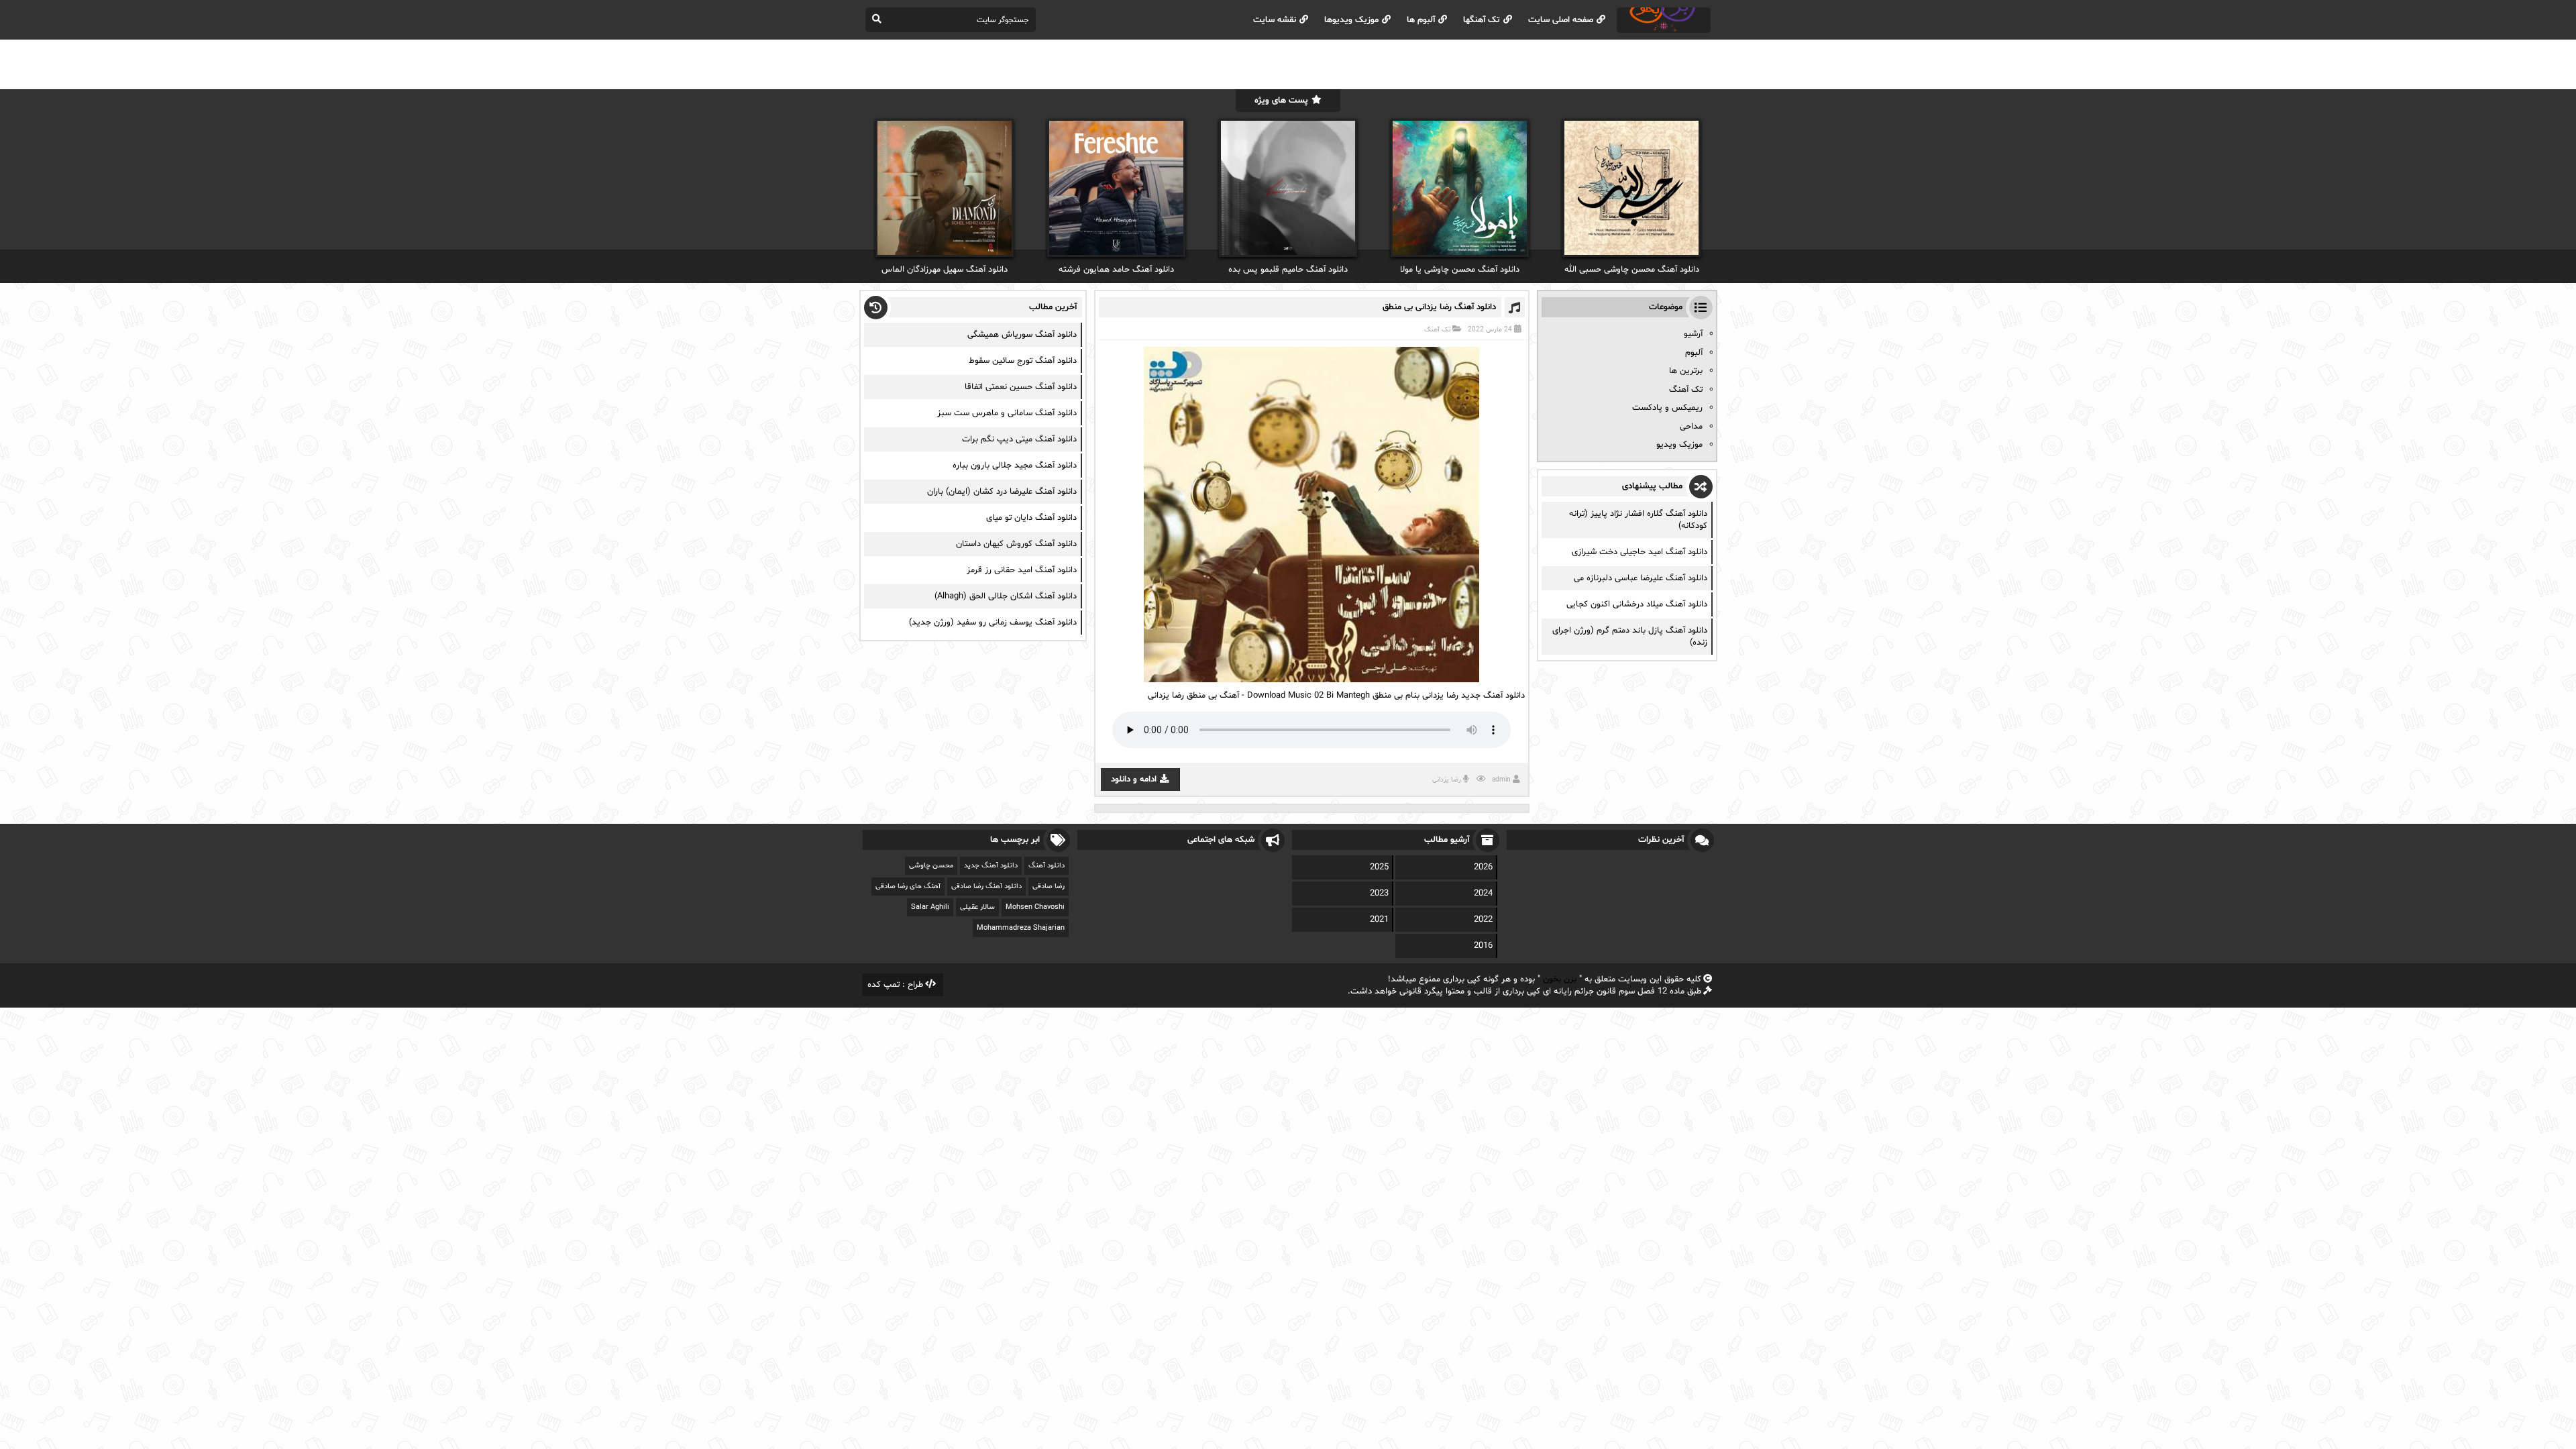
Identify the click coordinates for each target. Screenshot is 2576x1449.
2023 (1379, 894)
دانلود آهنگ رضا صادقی (986, 887)
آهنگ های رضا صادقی (908, 887)
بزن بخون (1560, 979)
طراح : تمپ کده (895, 985)
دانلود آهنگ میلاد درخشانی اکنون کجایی (1637, 604)
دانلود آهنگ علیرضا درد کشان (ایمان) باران (1002, 492)
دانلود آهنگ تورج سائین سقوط (1023, 361)
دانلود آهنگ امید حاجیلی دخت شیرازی (1640, 552)
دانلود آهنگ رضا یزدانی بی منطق (1439, 307)
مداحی (1691, 427)
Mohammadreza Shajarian (1021, 928)
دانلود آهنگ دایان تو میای (1031, 518)
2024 (1483, 894)
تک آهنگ (1437, 330)
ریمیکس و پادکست (1667, 408)
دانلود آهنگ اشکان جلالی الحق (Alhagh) (1006, 596)
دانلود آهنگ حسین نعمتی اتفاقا (1021, 387)
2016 (1483, 946)
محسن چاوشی (931, 866)
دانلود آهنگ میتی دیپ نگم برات (1019, 439)
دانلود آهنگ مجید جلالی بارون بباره (1015, 466)
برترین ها (1686, 371)
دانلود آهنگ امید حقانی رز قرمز (1022, 570)
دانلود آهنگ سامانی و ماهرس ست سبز (1007, 413)
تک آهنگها (1482, 20)
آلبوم (1694, 353)
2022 (1483, 920)
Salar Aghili (930, 907)
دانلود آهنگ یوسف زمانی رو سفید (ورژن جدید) (993, 623)
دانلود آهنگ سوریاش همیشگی (1022, 335)
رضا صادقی (1049, 887)
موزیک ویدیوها (1351, 20)
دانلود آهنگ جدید (991, 866)
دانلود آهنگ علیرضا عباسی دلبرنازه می (1641, 578)
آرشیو (1693, 334)
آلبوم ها (1421, 20)
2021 (1379, 920)
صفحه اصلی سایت (1561, 20)
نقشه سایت (1275, 20)
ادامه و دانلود (1134, 780)
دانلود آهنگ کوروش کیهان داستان (1016, 544)
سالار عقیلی (977, 907)
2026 (1483, 867)
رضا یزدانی (1447, 780)
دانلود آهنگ (1046, 866)
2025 (1379, 867)
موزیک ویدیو (1679, 445)
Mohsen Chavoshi (1035, 907)
